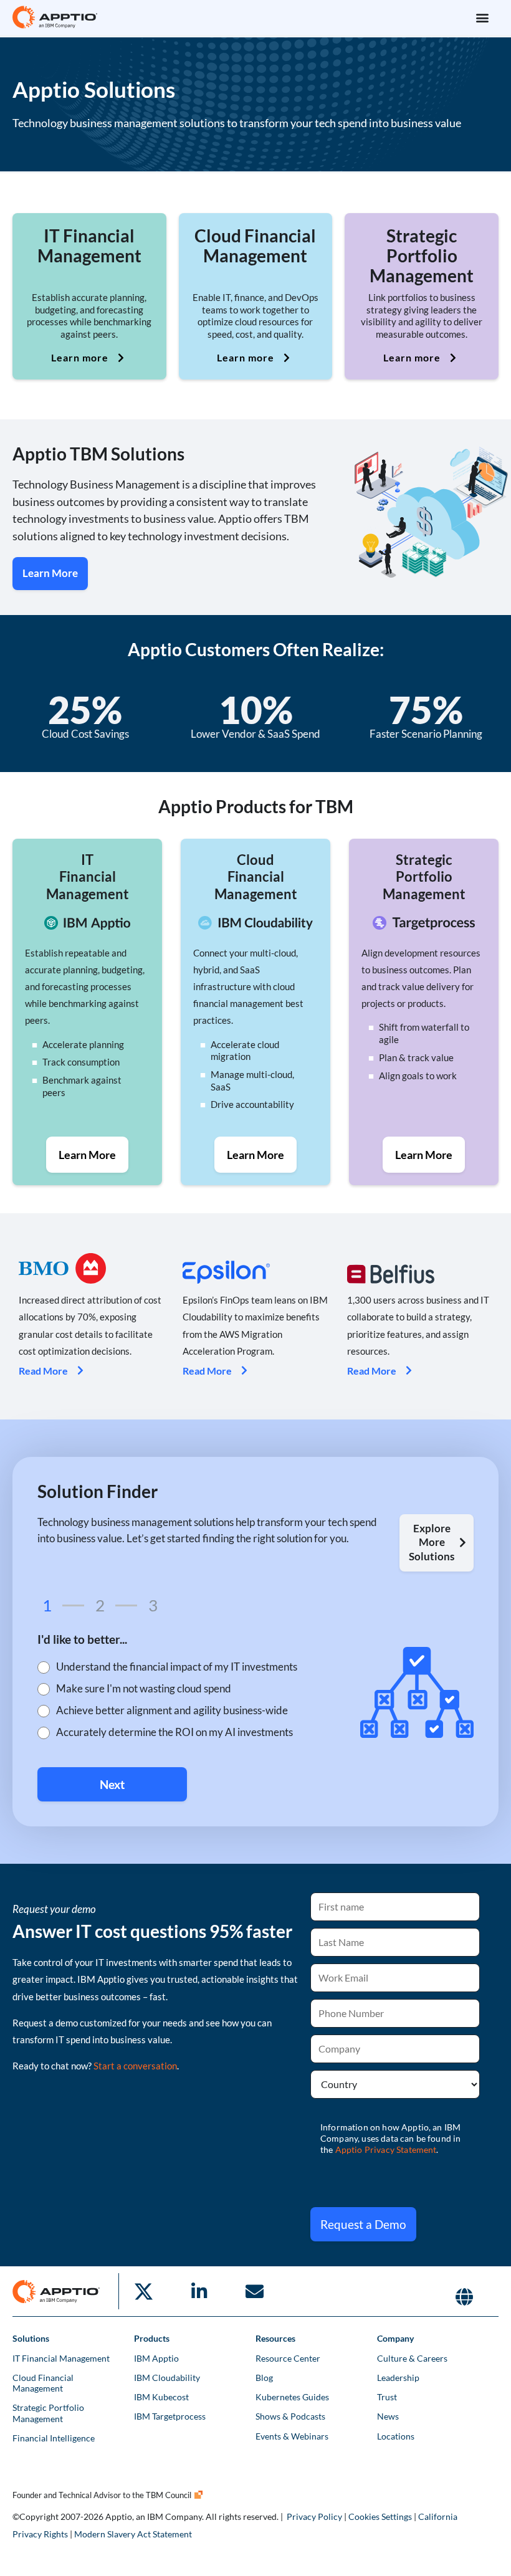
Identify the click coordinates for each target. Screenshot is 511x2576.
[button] (482, 17)
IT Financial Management (61, 2358)
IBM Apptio (156, 2358)
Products (152, 2338)
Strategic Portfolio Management (48, 2413)
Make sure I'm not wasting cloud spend (144, 1689)
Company (395, 2338)
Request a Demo (363, 2224)
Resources (275, 2338)
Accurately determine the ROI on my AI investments (174, 1733)
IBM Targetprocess (170, 2416)
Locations (396, 2436)
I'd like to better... (82, 1640)
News (388, 2416)
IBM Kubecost (161, 2397)
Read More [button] (43, 1371)
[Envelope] (254, 2291)
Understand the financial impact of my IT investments (177, 1667)
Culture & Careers (412, 2358)
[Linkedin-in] (199, 2291)
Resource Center (288, 2358)
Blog (264, 2378)
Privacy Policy (314, 2516)
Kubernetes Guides (292, 2397)
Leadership (398, 2378)
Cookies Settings (380, 2516)
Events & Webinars (292, 2436)
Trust (387, 2397)
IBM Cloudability (167, 2378)
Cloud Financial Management (43, 2383)
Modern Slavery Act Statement (133, 2534)
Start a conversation (135, 2066)
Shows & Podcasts (290, 2416)
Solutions (31, 2338)
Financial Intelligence (54, 2438)
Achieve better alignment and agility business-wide (172, 1711)
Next (112, 1784)
